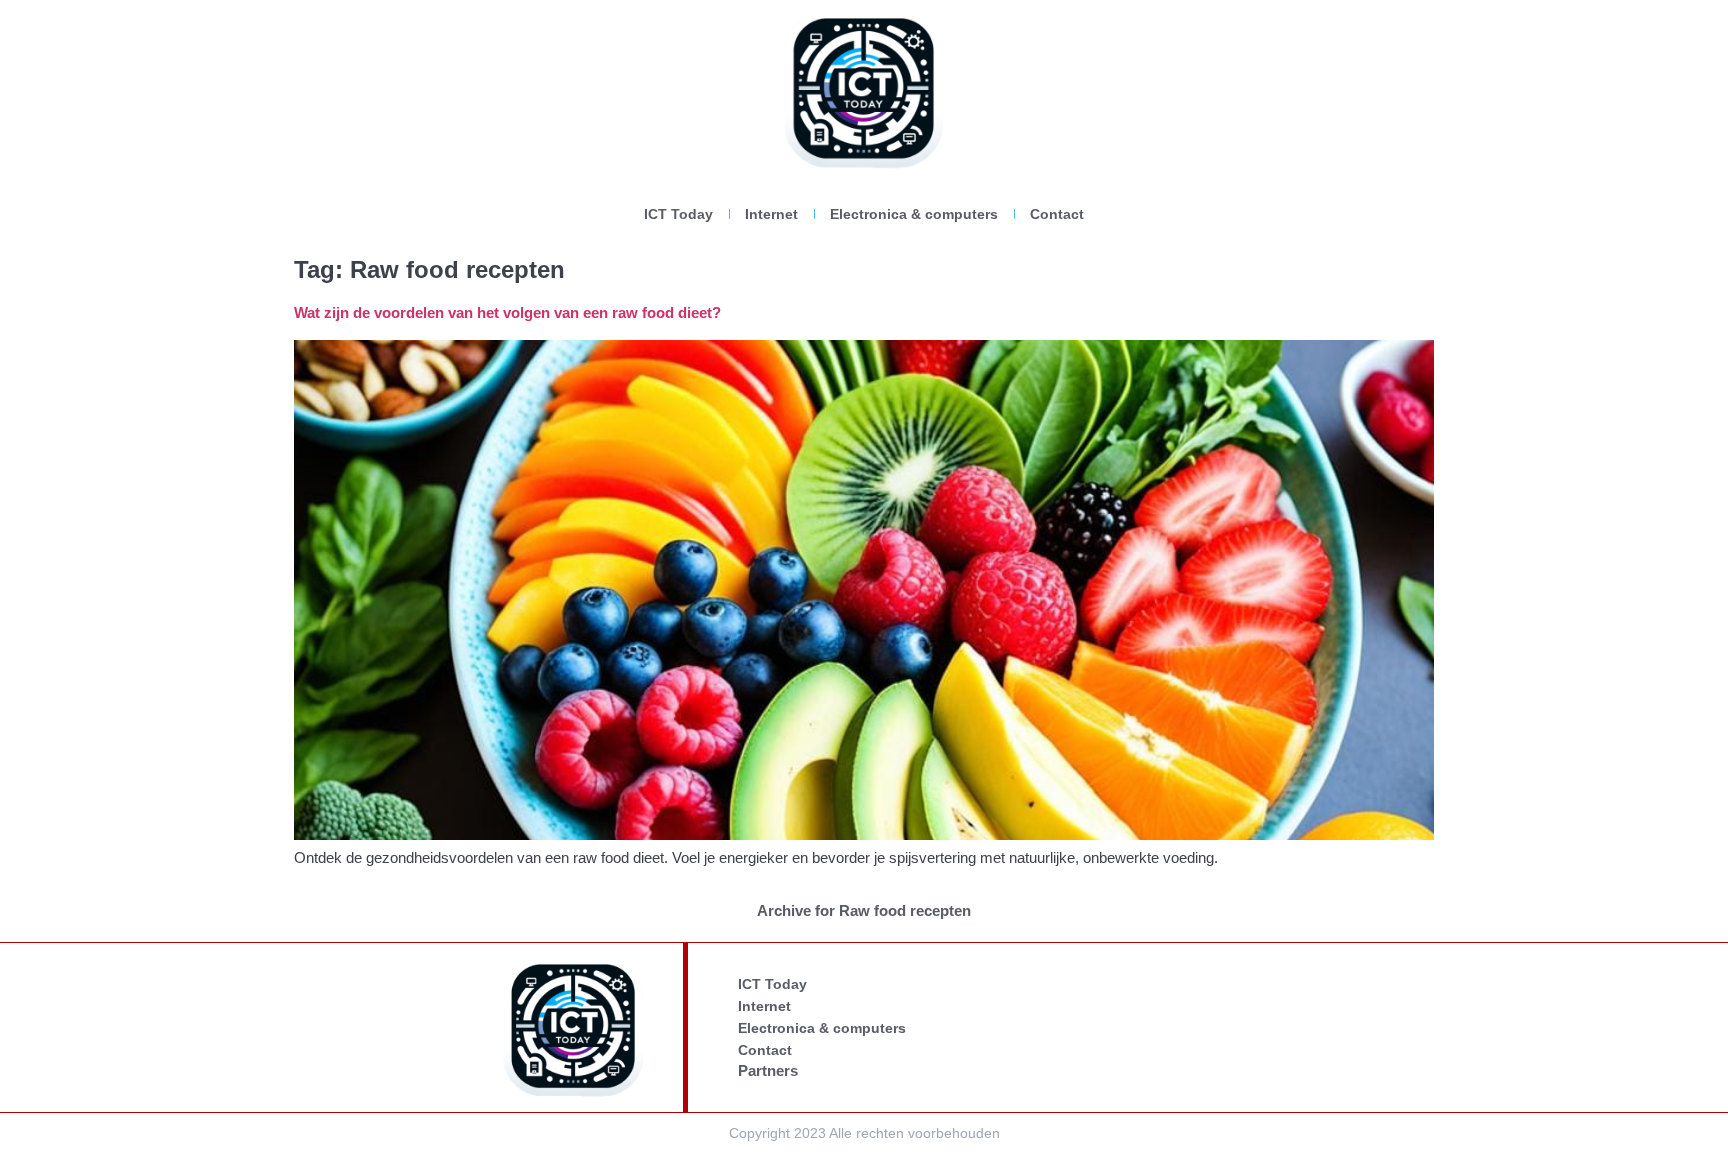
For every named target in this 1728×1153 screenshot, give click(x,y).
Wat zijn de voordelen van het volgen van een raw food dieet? (507, 312)
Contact (1057, 214)
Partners (768, 1070)
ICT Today (678, 214)
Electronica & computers (914, 214)
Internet (771, 214)
